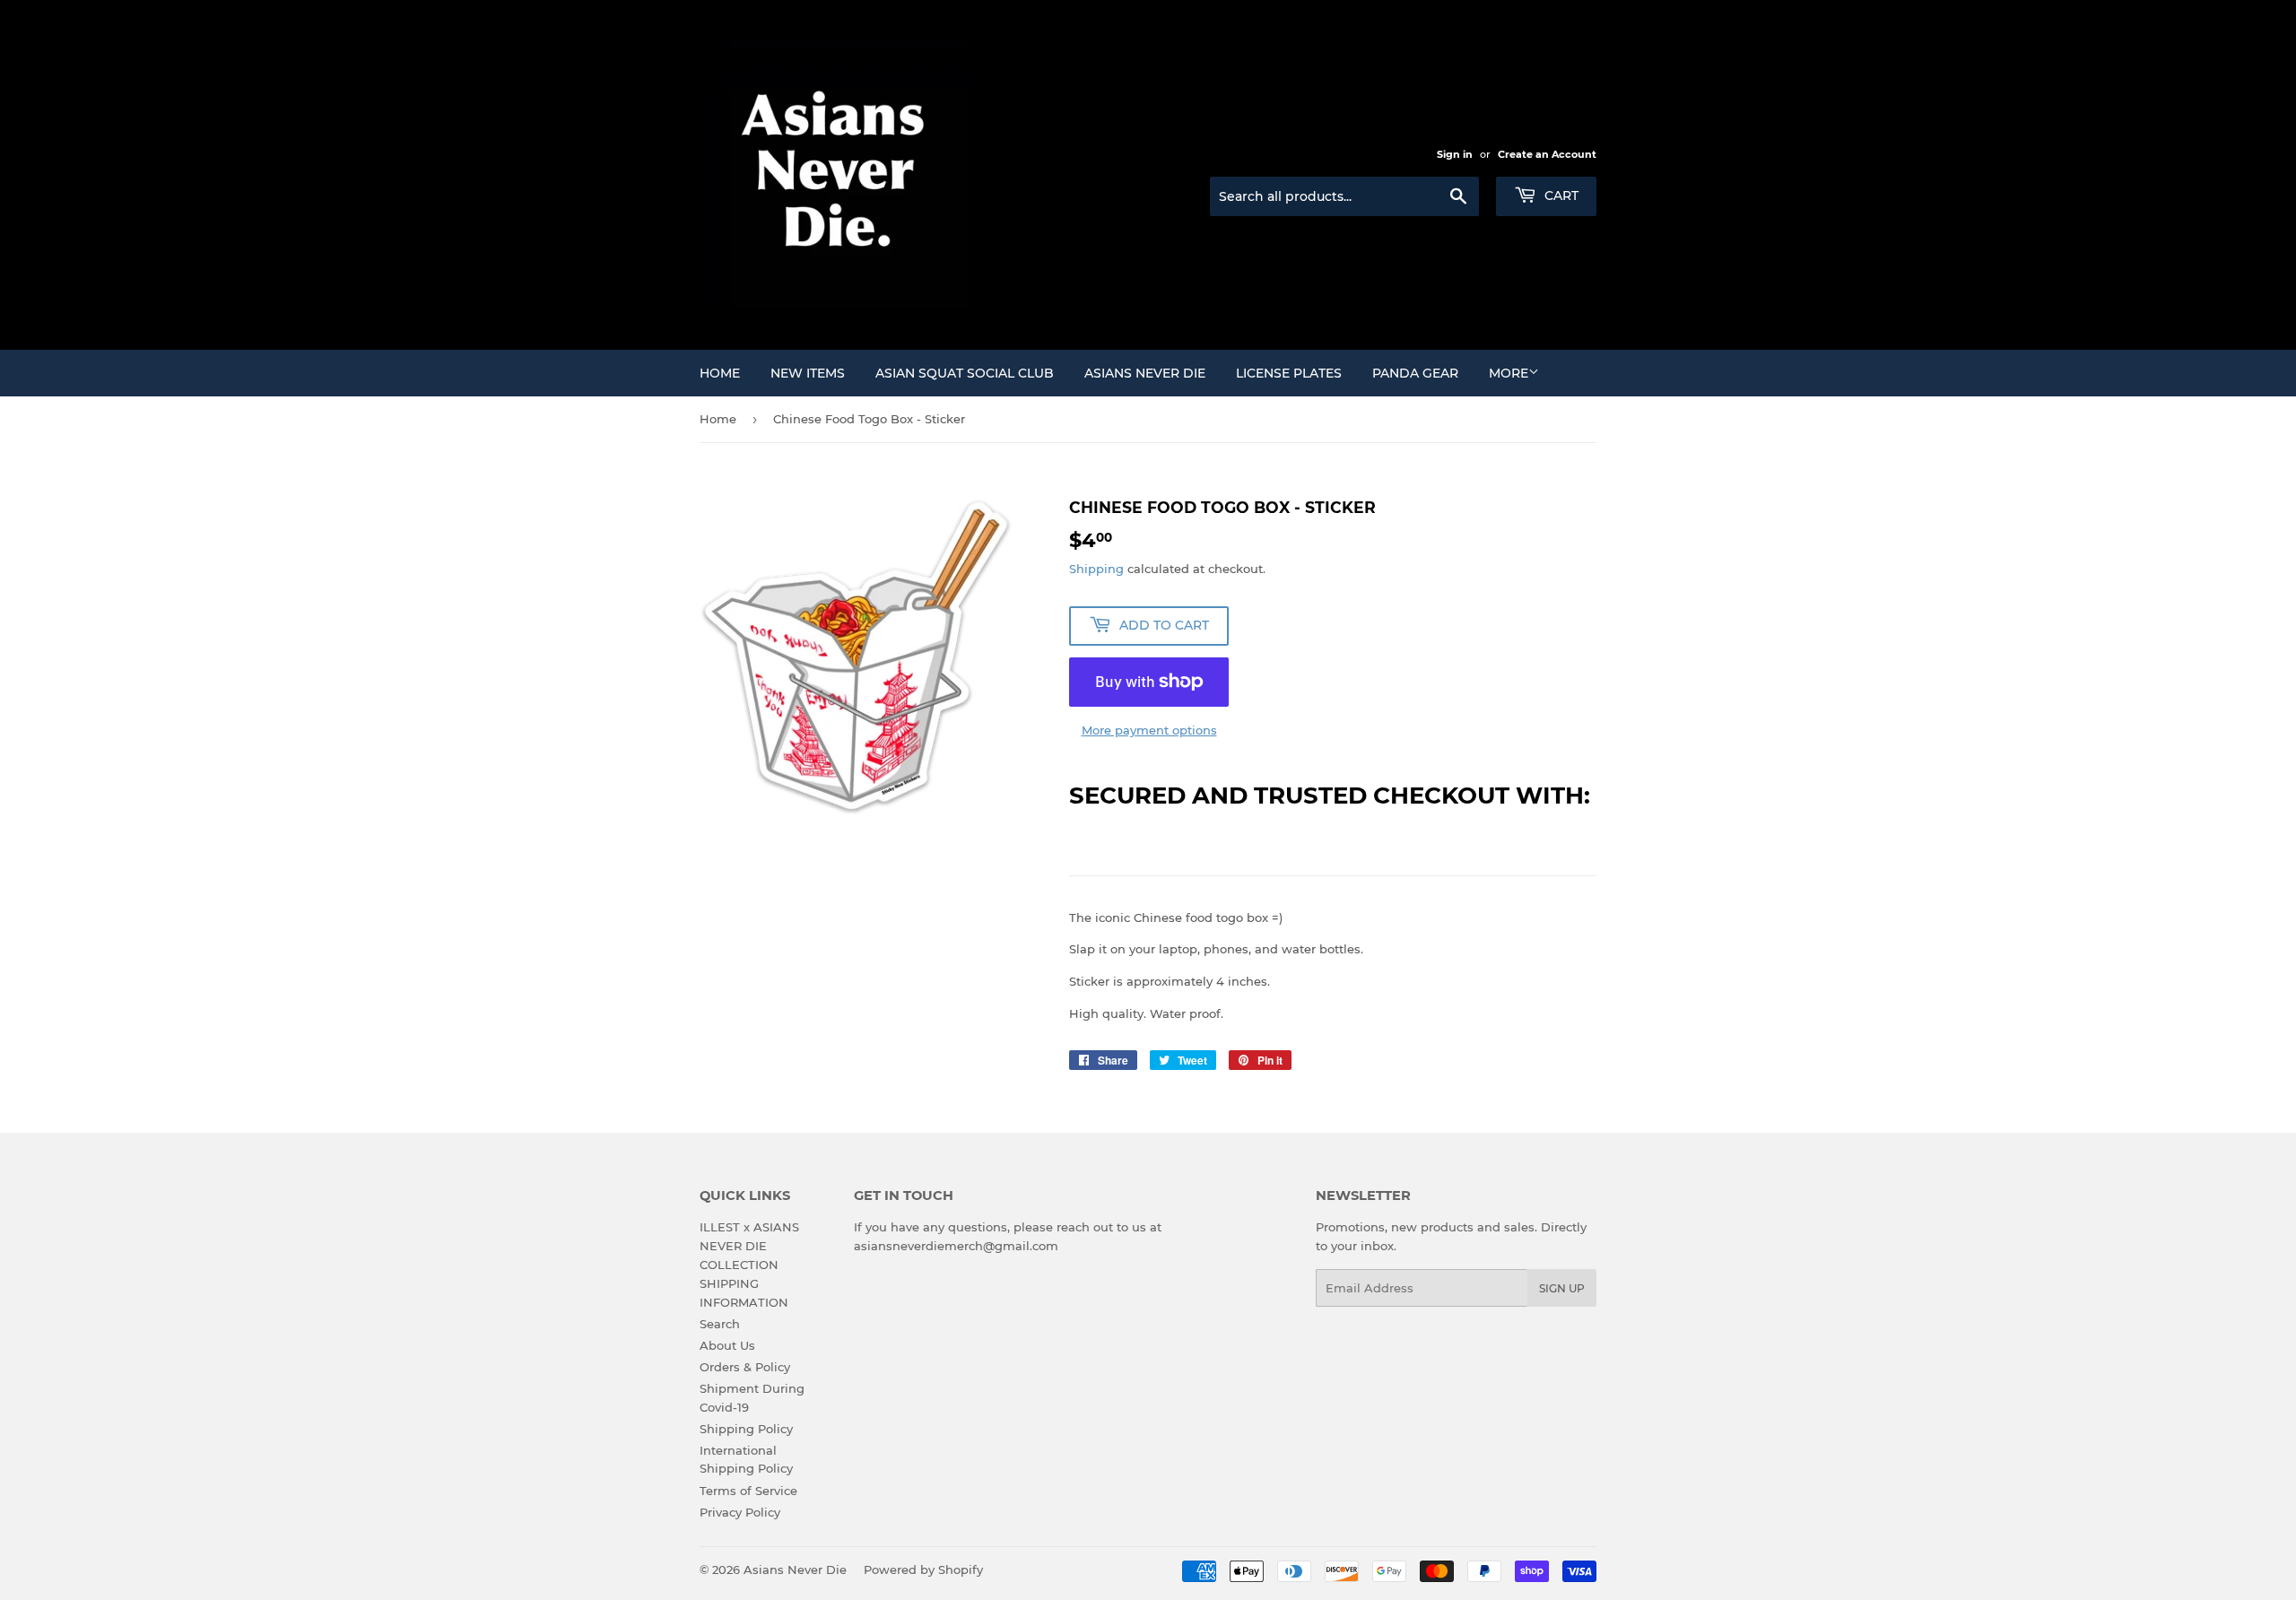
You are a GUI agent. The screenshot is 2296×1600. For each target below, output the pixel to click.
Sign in (1455, 154)
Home (720, 373)
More (1509, 373)
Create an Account (1547, 154)
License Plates (1289, 373)
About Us (727, 1345)
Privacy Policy (740, 1512)
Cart (1560, 196)
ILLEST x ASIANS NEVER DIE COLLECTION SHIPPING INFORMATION (749, 1264)
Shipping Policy (746, 1429)
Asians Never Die (1145, 373)
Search (720, 1324)
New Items (808, 373)
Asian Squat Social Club (965, 373)
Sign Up (1562, 1288)
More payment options (1149, 730)
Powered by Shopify (923, 1570)
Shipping (1096, 569)
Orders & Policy (745, 1367)
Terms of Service (748, 1491)
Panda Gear (1415, 373)
